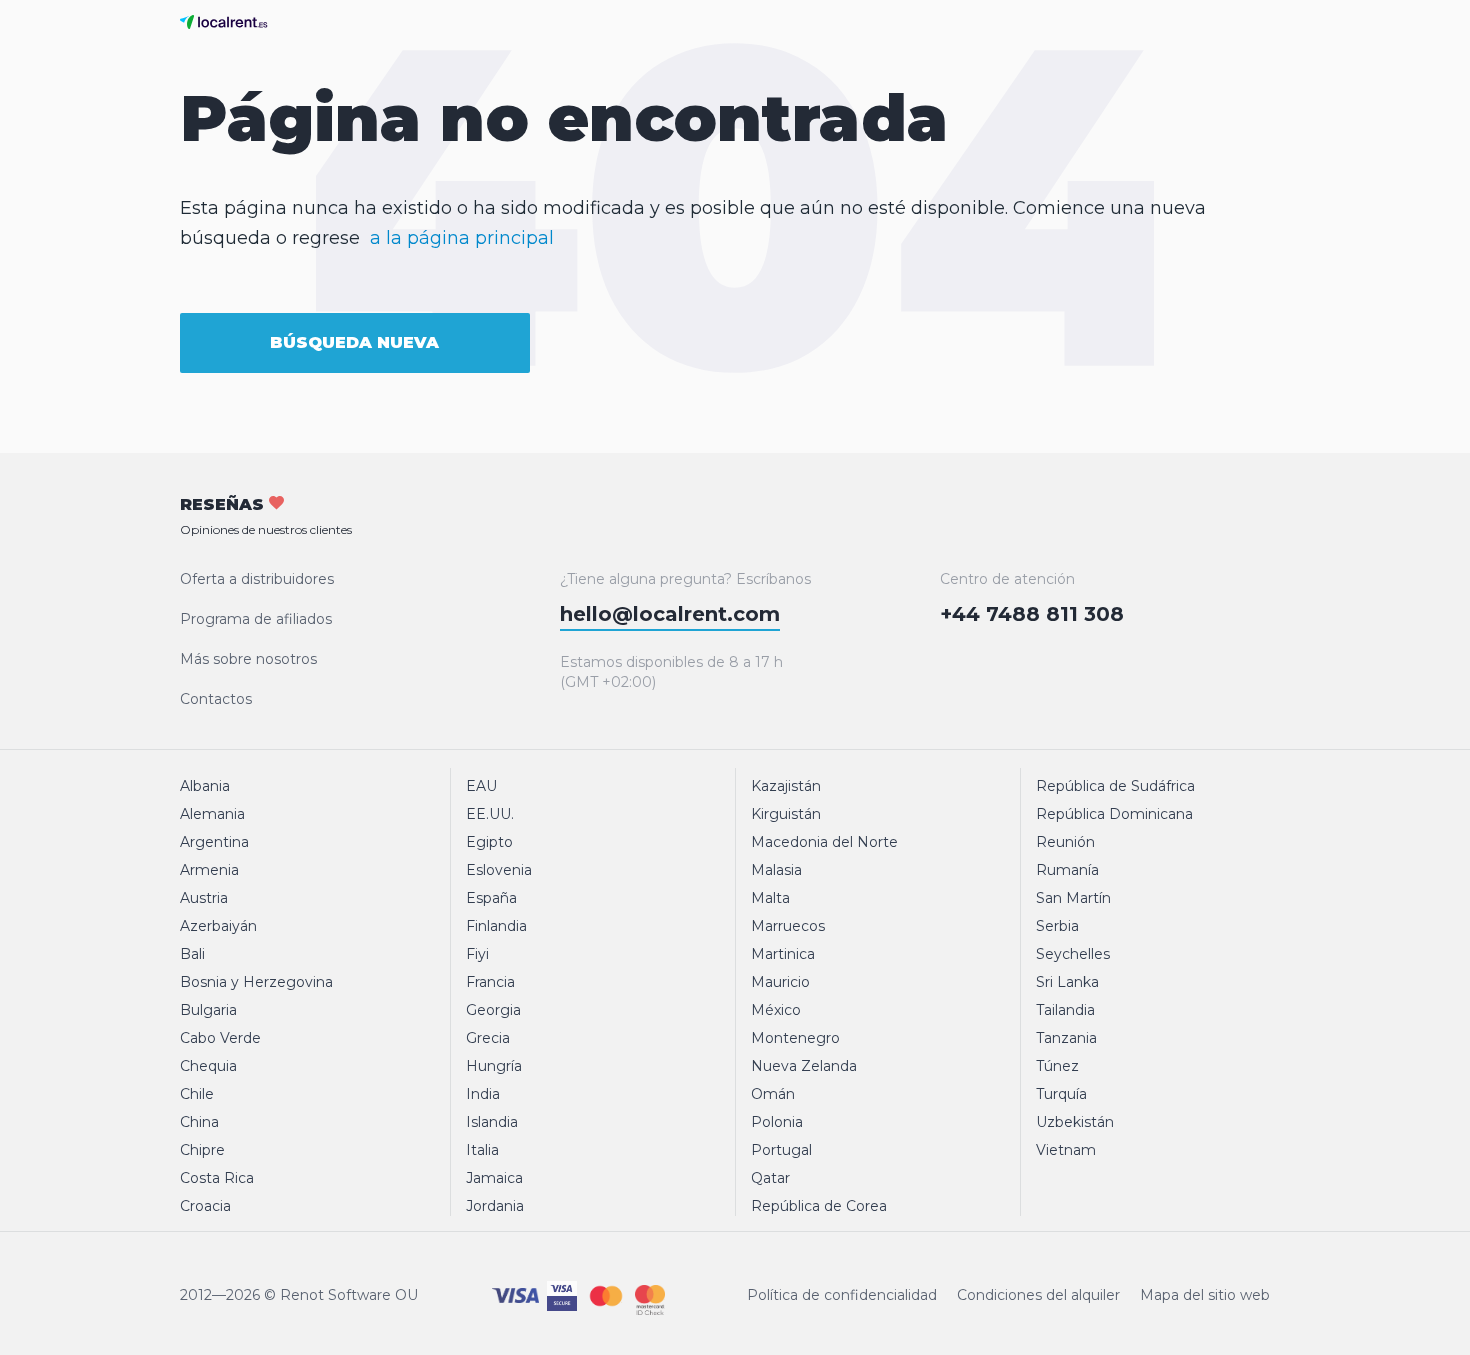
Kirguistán (786, 814)
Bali (192, 954)
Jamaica (494, 1178)
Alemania (212, 814)
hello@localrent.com (670, 614)
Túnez (1057, 1066)
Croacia (205, 1206)
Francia (490, 982)
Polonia (777, 1122)
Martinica (783, 954)
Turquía (1061, 1094)
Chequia (208, 1066)
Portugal (781, 1150)
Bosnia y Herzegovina (256, 982)
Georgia (493, 1010)
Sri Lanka (1067, 982)
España (491, 898)
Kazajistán (786, 786)
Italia (482, 1150)
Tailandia (1065, 1010)
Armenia (209, 870)
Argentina (214, 842)
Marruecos (788, 926)
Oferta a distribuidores (257, 579)
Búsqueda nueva (354, 342)
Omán (773, 1094)
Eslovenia (499, 870)
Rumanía (1067, 870)
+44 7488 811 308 (1032, 614)
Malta (770, 898)
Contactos (216, 699)
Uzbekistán (1075, 1122)
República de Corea (819, 1206)
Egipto (489, 842)
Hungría (494, 1066)
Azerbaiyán (218, 926)
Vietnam (1066, 1150)
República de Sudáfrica (1115, 786)
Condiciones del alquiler (1038, 1295)
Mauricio (780, 982)
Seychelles (1073, 954)
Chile (197, 1094)
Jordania (495, 1206)
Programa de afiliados (256, 619)
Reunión (1065, 842)
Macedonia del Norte (824, 842)
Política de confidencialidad (842, 1295)
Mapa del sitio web (1205, 1295)
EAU (481, 786)
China (199, 1122)
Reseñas (266, 516)
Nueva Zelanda (804, 1066)
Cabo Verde (220, 1038)
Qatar (770, 1178)
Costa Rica (217, 1178)
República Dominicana (1114, 814)
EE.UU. (490, 814)
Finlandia (496, 926)
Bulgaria (208, 1010)
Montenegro (795, 1038)
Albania (205, 786)
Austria (204, 898)
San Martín (1073, 898)
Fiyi (477, 954)
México (776, 1010)
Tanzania (1066, 1038)
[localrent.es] (228, 22)
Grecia (488, 1038)
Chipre (202, 1150)
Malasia (776, 870)
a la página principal (462, 238)
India (483, 1094)
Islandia (492, 1122)
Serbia (1057, 926)
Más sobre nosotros (248, 659)
